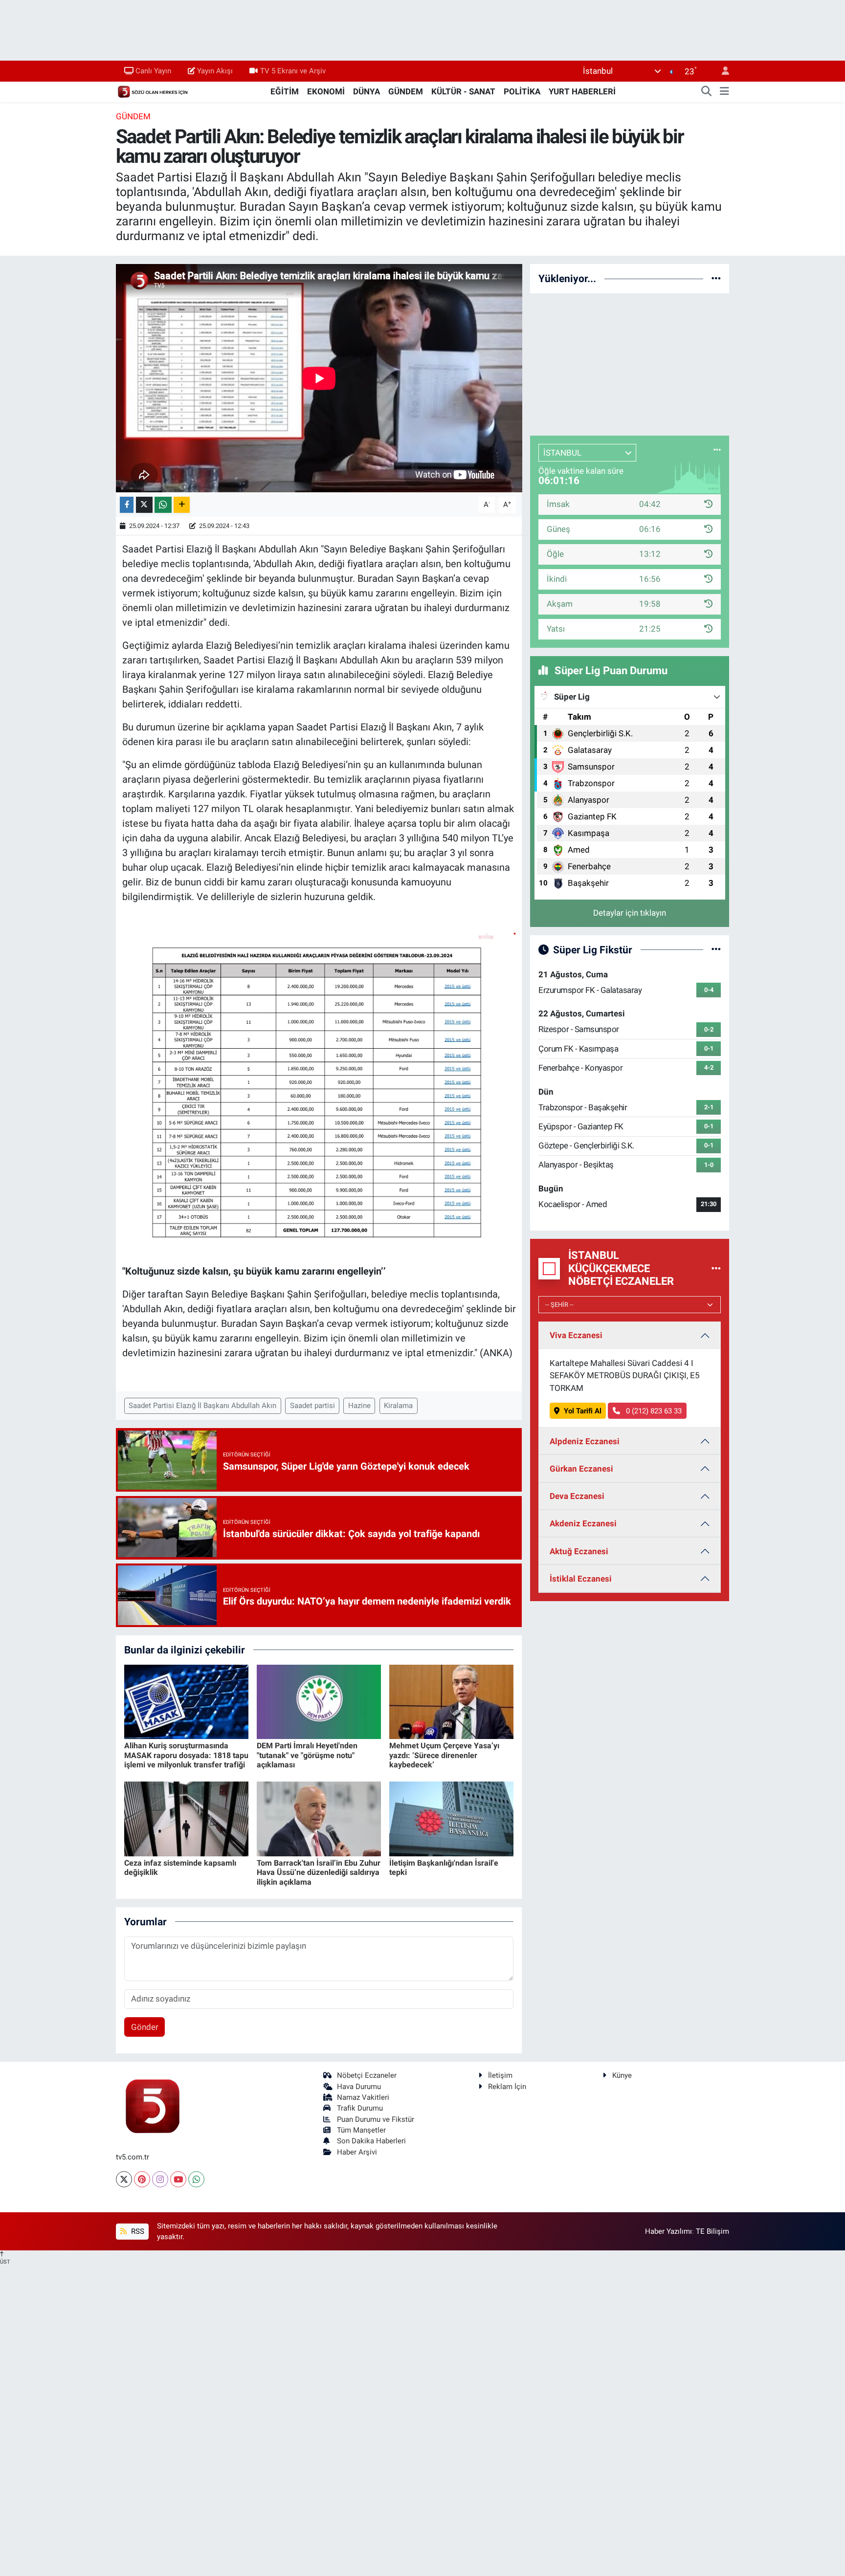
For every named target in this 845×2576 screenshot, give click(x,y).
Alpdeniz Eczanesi (585, 1441)
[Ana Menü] (724, 92)
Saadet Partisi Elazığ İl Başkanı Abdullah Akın (202, 1406)
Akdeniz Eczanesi (583, 1523)
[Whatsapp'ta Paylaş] (163, 505)
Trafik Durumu (360, 2108)
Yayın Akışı (215, 71)
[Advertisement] (630, 363)
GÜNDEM (406, 91)
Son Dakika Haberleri (371, 2141)
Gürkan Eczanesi (581, 1469)
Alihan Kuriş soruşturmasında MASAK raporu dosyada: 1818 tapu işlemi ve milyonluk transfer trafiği (186, 1755)
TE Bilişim (712, 2231)
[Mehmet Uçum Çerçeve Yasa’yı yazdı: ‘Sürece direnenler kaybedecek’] (451, 1701)
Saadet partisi (312, 1406)
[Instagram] (160, 2179)
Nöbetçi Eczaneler (367, 2075)
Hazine (359, 1406)
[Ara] (707, 92)
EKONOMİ (326, 91)
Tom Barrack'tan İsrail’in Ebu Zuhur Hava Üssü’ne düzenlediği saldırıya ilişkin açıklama (319, 1872)
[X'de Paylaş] (144, 505)
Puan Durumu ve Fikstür (376, 2119)
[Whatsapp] (196, 2179)
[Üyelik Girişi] (721, 71)
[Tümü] (716, 278)
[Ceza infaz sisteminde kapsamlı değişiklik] (186, 1818)
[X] (124, 2179)
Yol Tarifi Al (583, 1411)
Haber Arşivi (357, 2152)
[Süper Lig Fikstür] (716, 949)
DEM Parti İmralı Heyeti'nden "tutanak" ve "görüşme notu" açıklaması (307, 1755)
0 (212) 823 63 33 (653, 1411)
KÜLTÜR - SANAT (463, 91)
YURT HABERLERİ (582, 91)
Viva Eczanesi (576, 1335)
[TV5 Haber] (153, 91)
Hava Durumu (359, 2087)
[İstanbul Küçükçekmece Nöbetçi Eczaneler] (716, 1268)
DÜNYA (367, 91)
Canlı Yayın (153, 71)
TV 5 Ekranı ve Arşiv (293, 71)
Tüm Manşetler (361, 2130)
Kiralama (398, 1406)
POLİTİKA (522, 91)
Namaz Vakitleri (363, 2097)
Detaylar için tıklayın (630, 913)
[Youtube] (178, 2179)
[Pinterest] (142, 2179)
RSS (137, 2231)
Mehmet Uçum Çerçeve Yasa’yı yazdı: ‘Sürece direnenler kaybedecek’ (444, 1755)
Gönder (145, 2027)
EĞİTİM (285, 91)
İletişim (500, 2075)
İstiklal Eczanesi (581, 1579)
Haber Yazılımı (668, 2231)
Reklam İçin (507, 2087)
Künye (622, 2075)
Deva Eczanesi (577, 1496)
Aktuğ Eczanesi (579, 1551)
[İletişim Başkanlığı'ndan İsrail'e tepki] (451, 1818)
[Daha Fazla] (182, 505)
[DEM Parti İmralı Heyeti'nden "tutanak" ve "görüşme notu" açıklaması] (319, 1701)
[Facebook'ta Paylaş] (127, 505)
